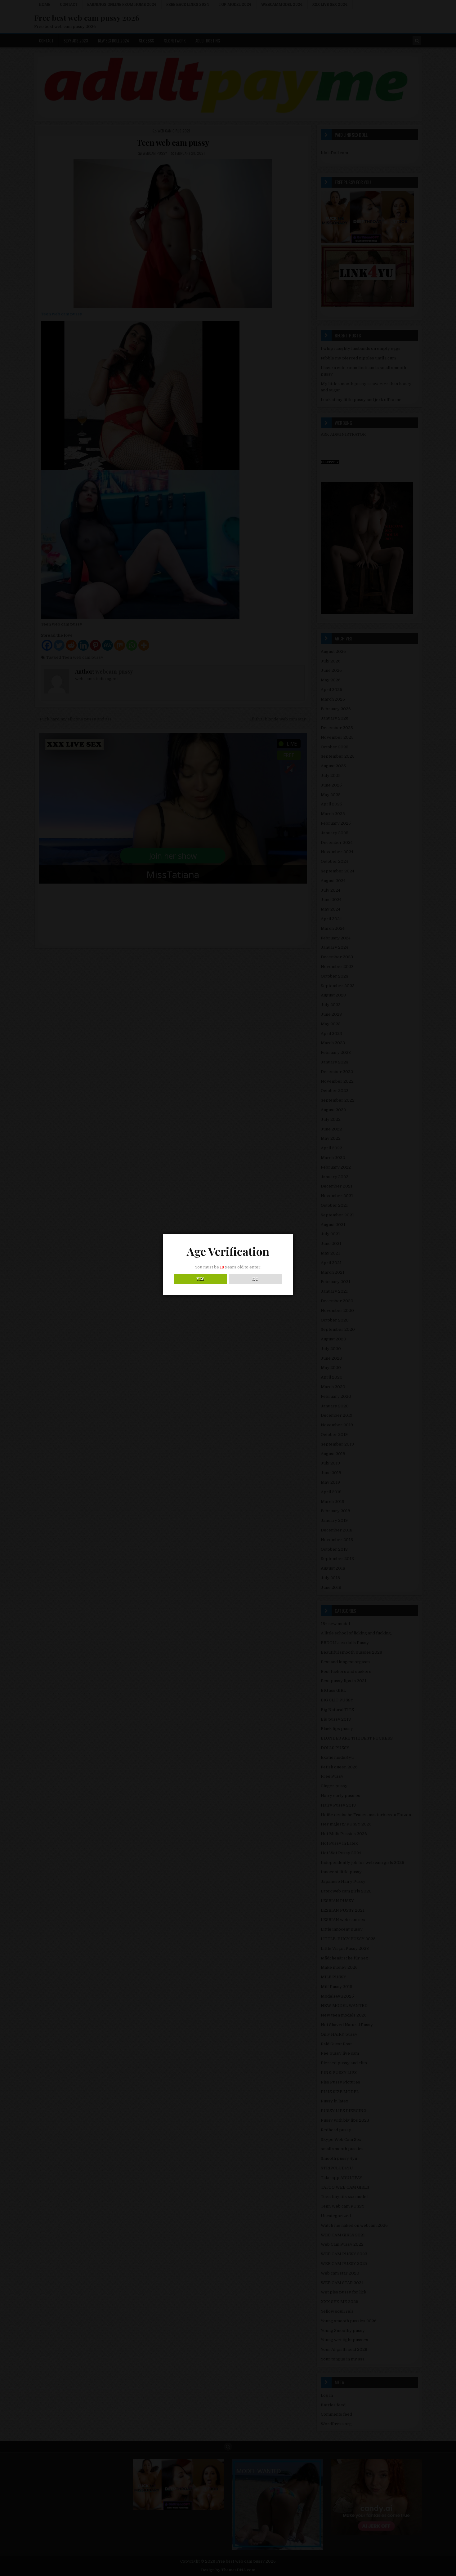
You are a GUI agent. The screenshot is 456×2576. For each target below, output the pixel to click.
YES (201, 1279)
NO (255, 1279)
